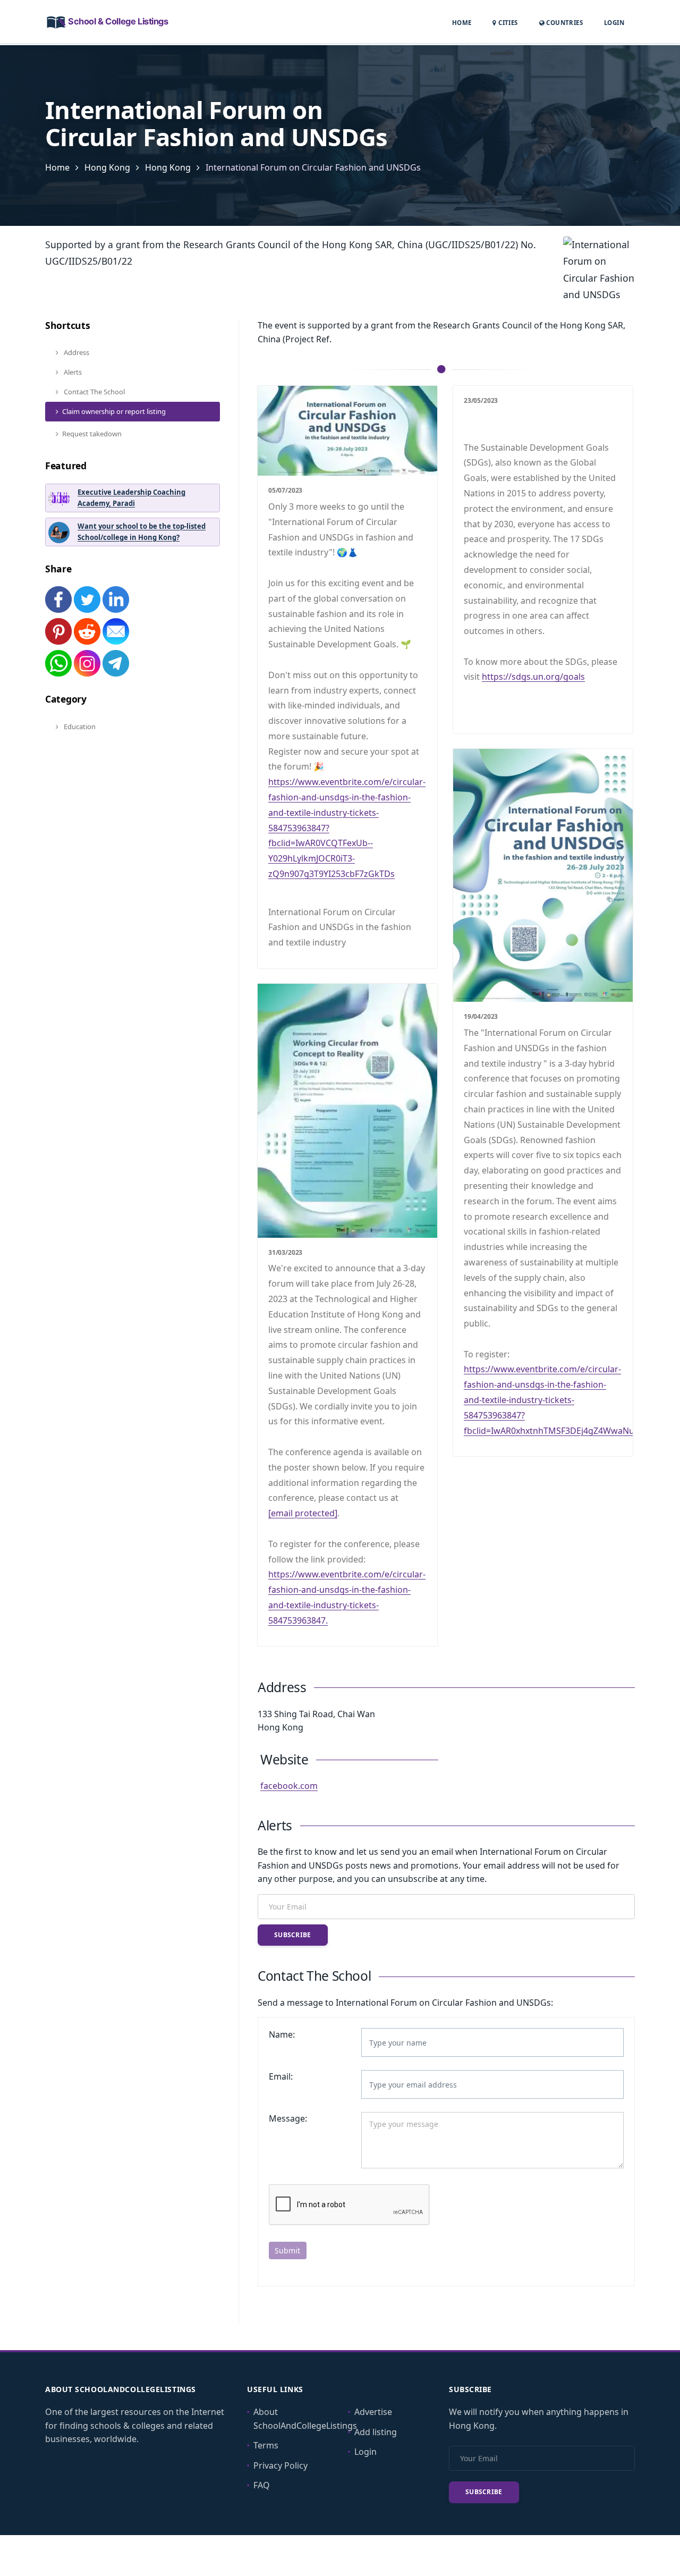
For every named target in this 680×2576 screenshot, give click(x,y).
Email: (281, 2076)
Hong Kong (107, 167)
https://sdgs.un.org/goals (533, 677)
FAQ (262, 2485)
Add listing (376, 2432)
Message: (288, 2118)
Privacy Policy (280, 2465)
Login (614, 22)
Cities (507, 23)
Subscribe (293, 1935)
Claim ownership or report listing (114, 411)
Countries (564, 22)
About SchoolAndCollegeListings (305, 2419)
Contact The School (93, 392)
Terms (266, 2445)
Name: (282, 2034)
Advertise (373, 2412)
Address (76, 352)
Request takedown (92, 434)
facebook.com (289, 1786)
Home (462, 23)
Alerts (72, 372)
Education (79, 727)
